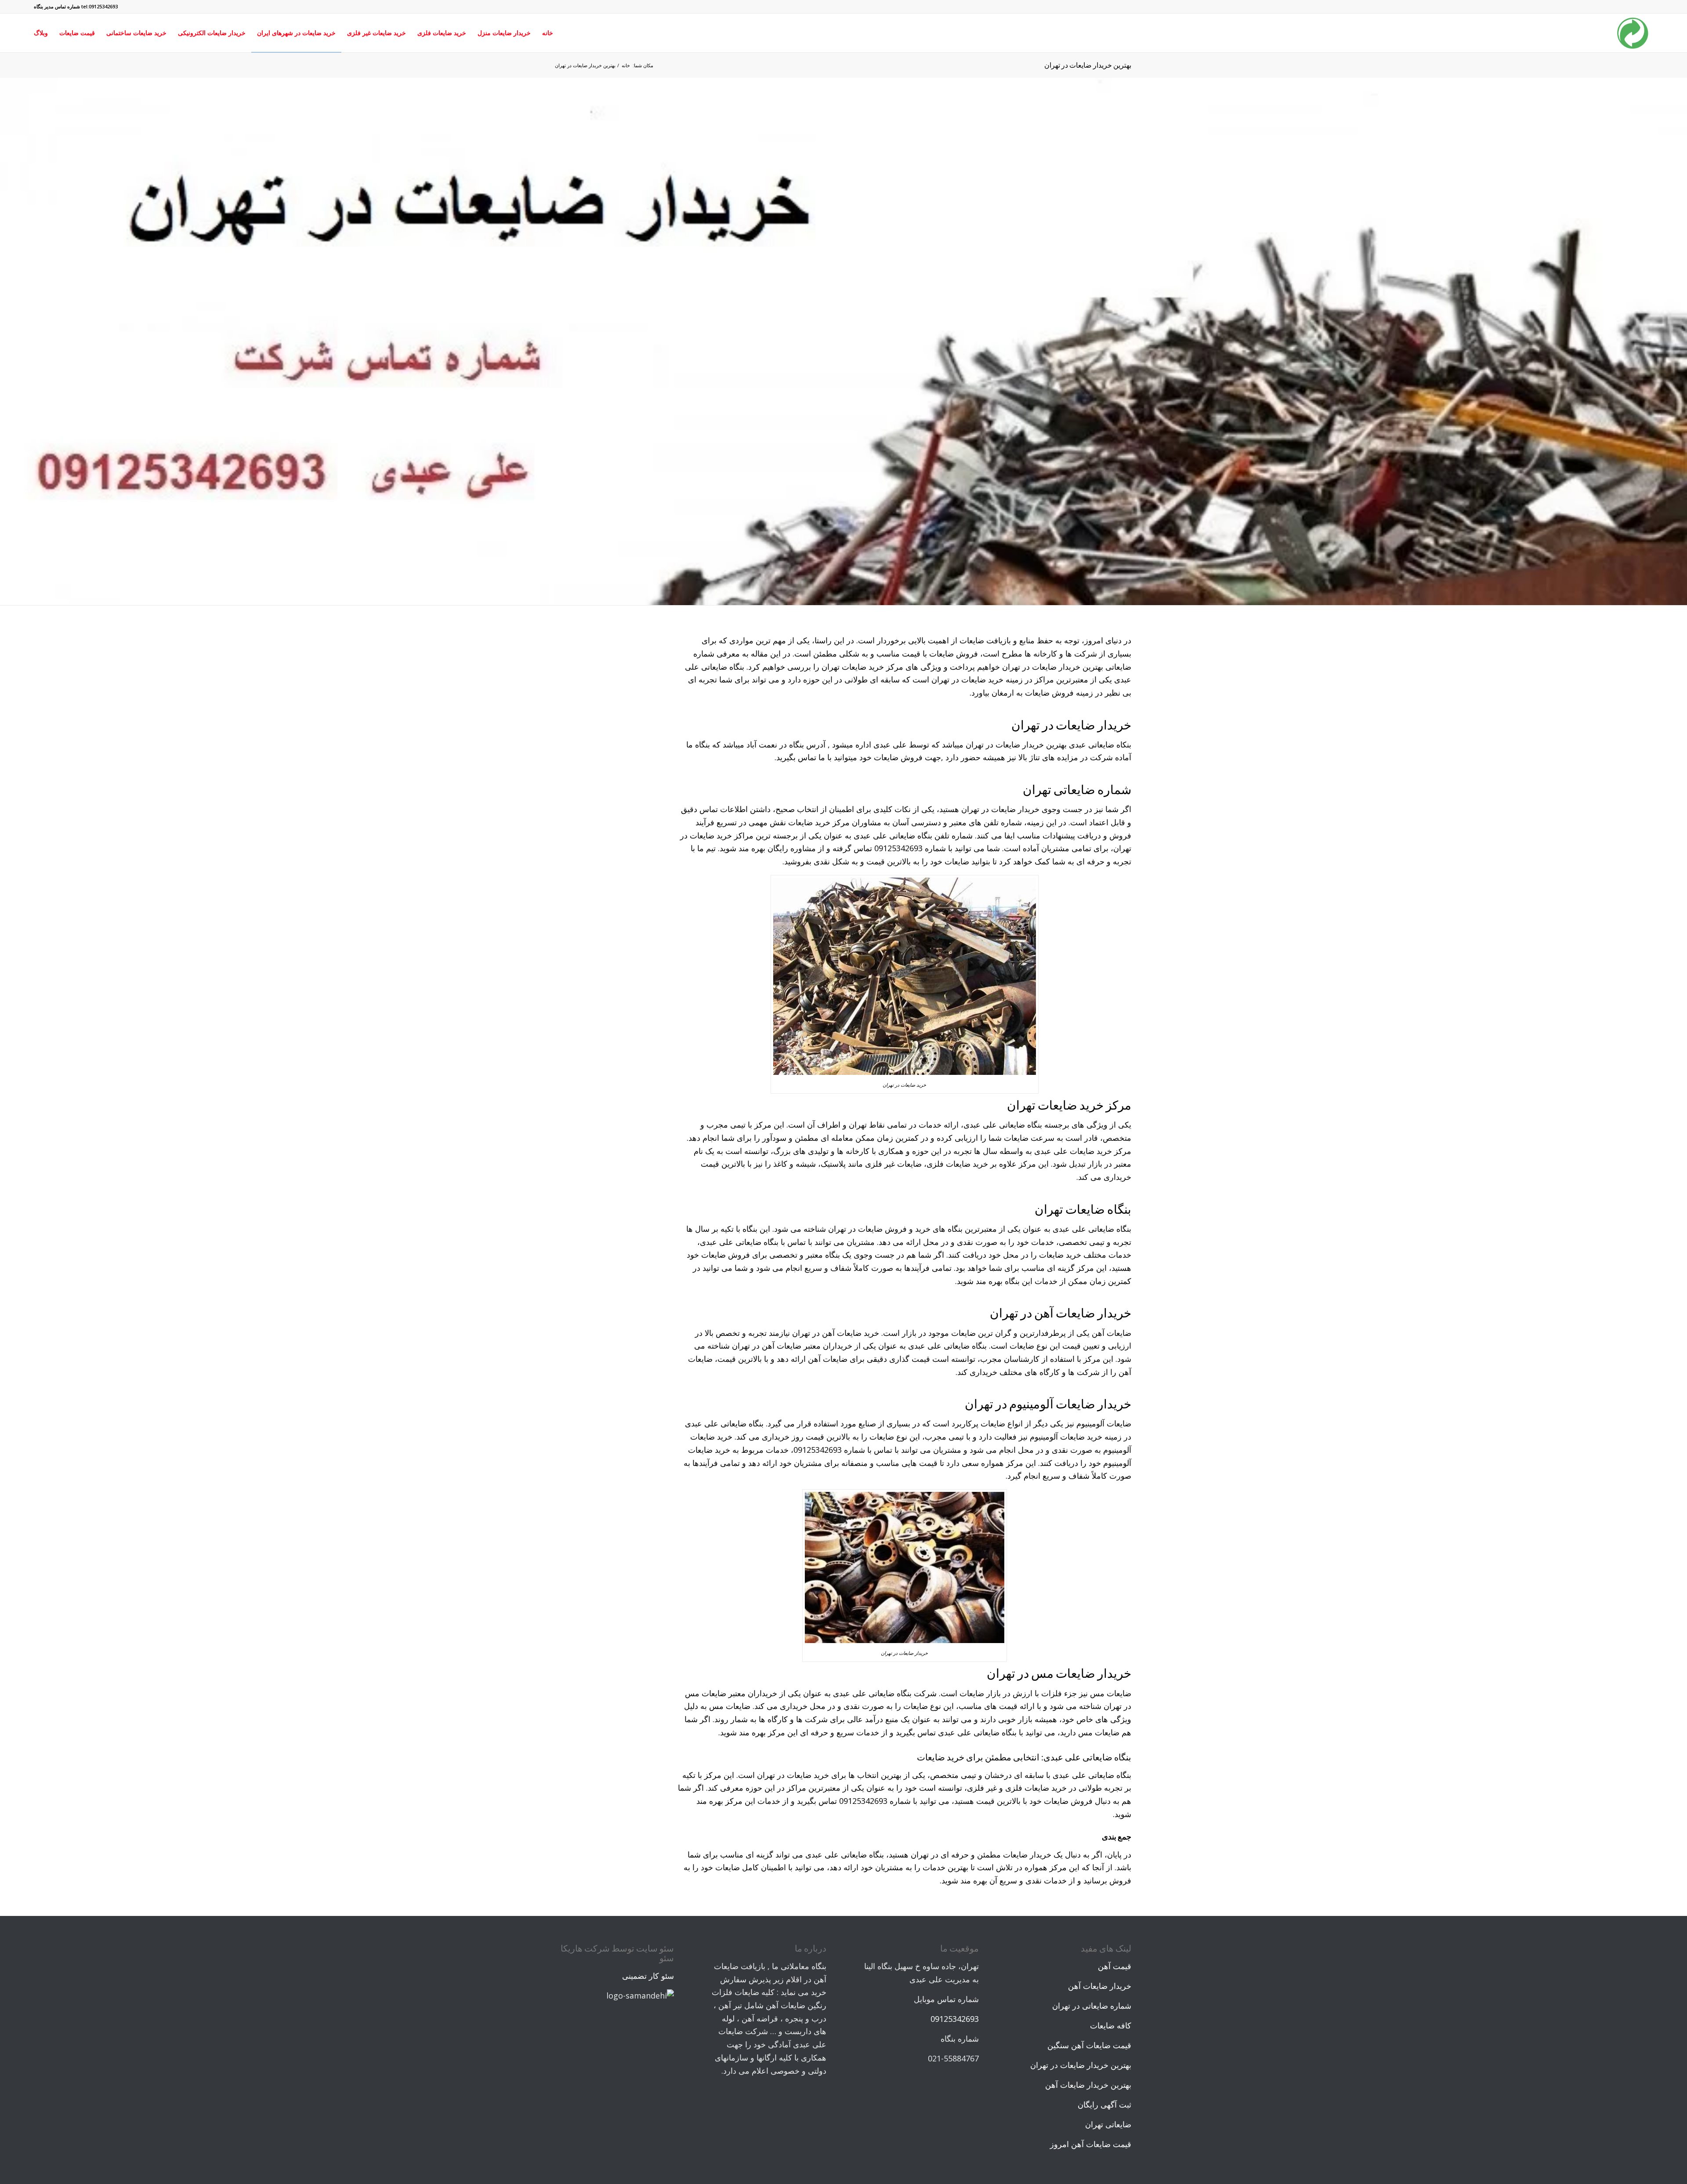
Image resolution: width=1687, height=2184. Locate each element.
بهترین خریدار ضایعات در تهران (1088, 65)
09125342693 (955, 2019)
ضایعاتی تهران (1108, 2124)
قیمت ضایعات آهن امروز (1091, 2144)
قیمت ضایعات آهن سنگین (1089, 2045)
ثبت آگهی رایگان (1104, 2104)
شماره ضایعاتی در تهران (1092, 2006)
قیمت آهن (1115, 1966)
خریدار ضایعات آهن (1100, 1986)
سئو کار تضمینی (648, 1976)
